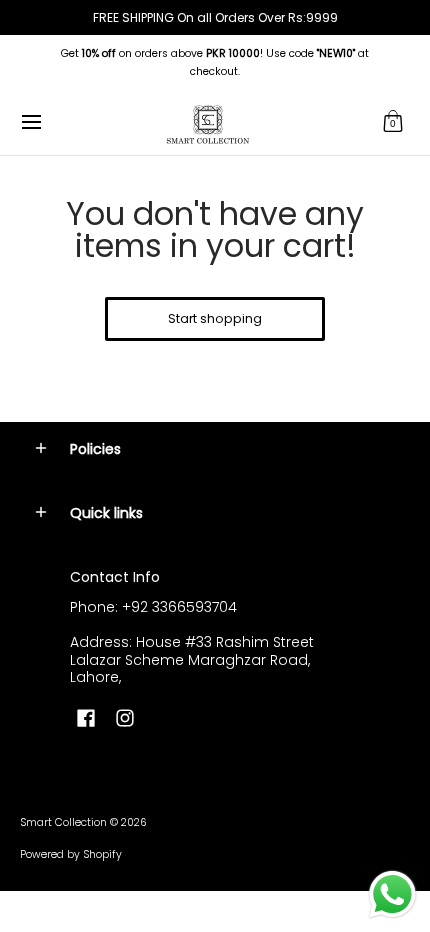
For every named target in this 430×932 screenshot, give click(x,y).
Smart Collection (63, 822)
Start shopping (215, 318)
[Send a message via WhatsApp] (392, 894)
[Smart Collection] (208, 122)
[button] (393, 122)
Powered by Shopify (71, 854)
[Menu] (30, 122)
